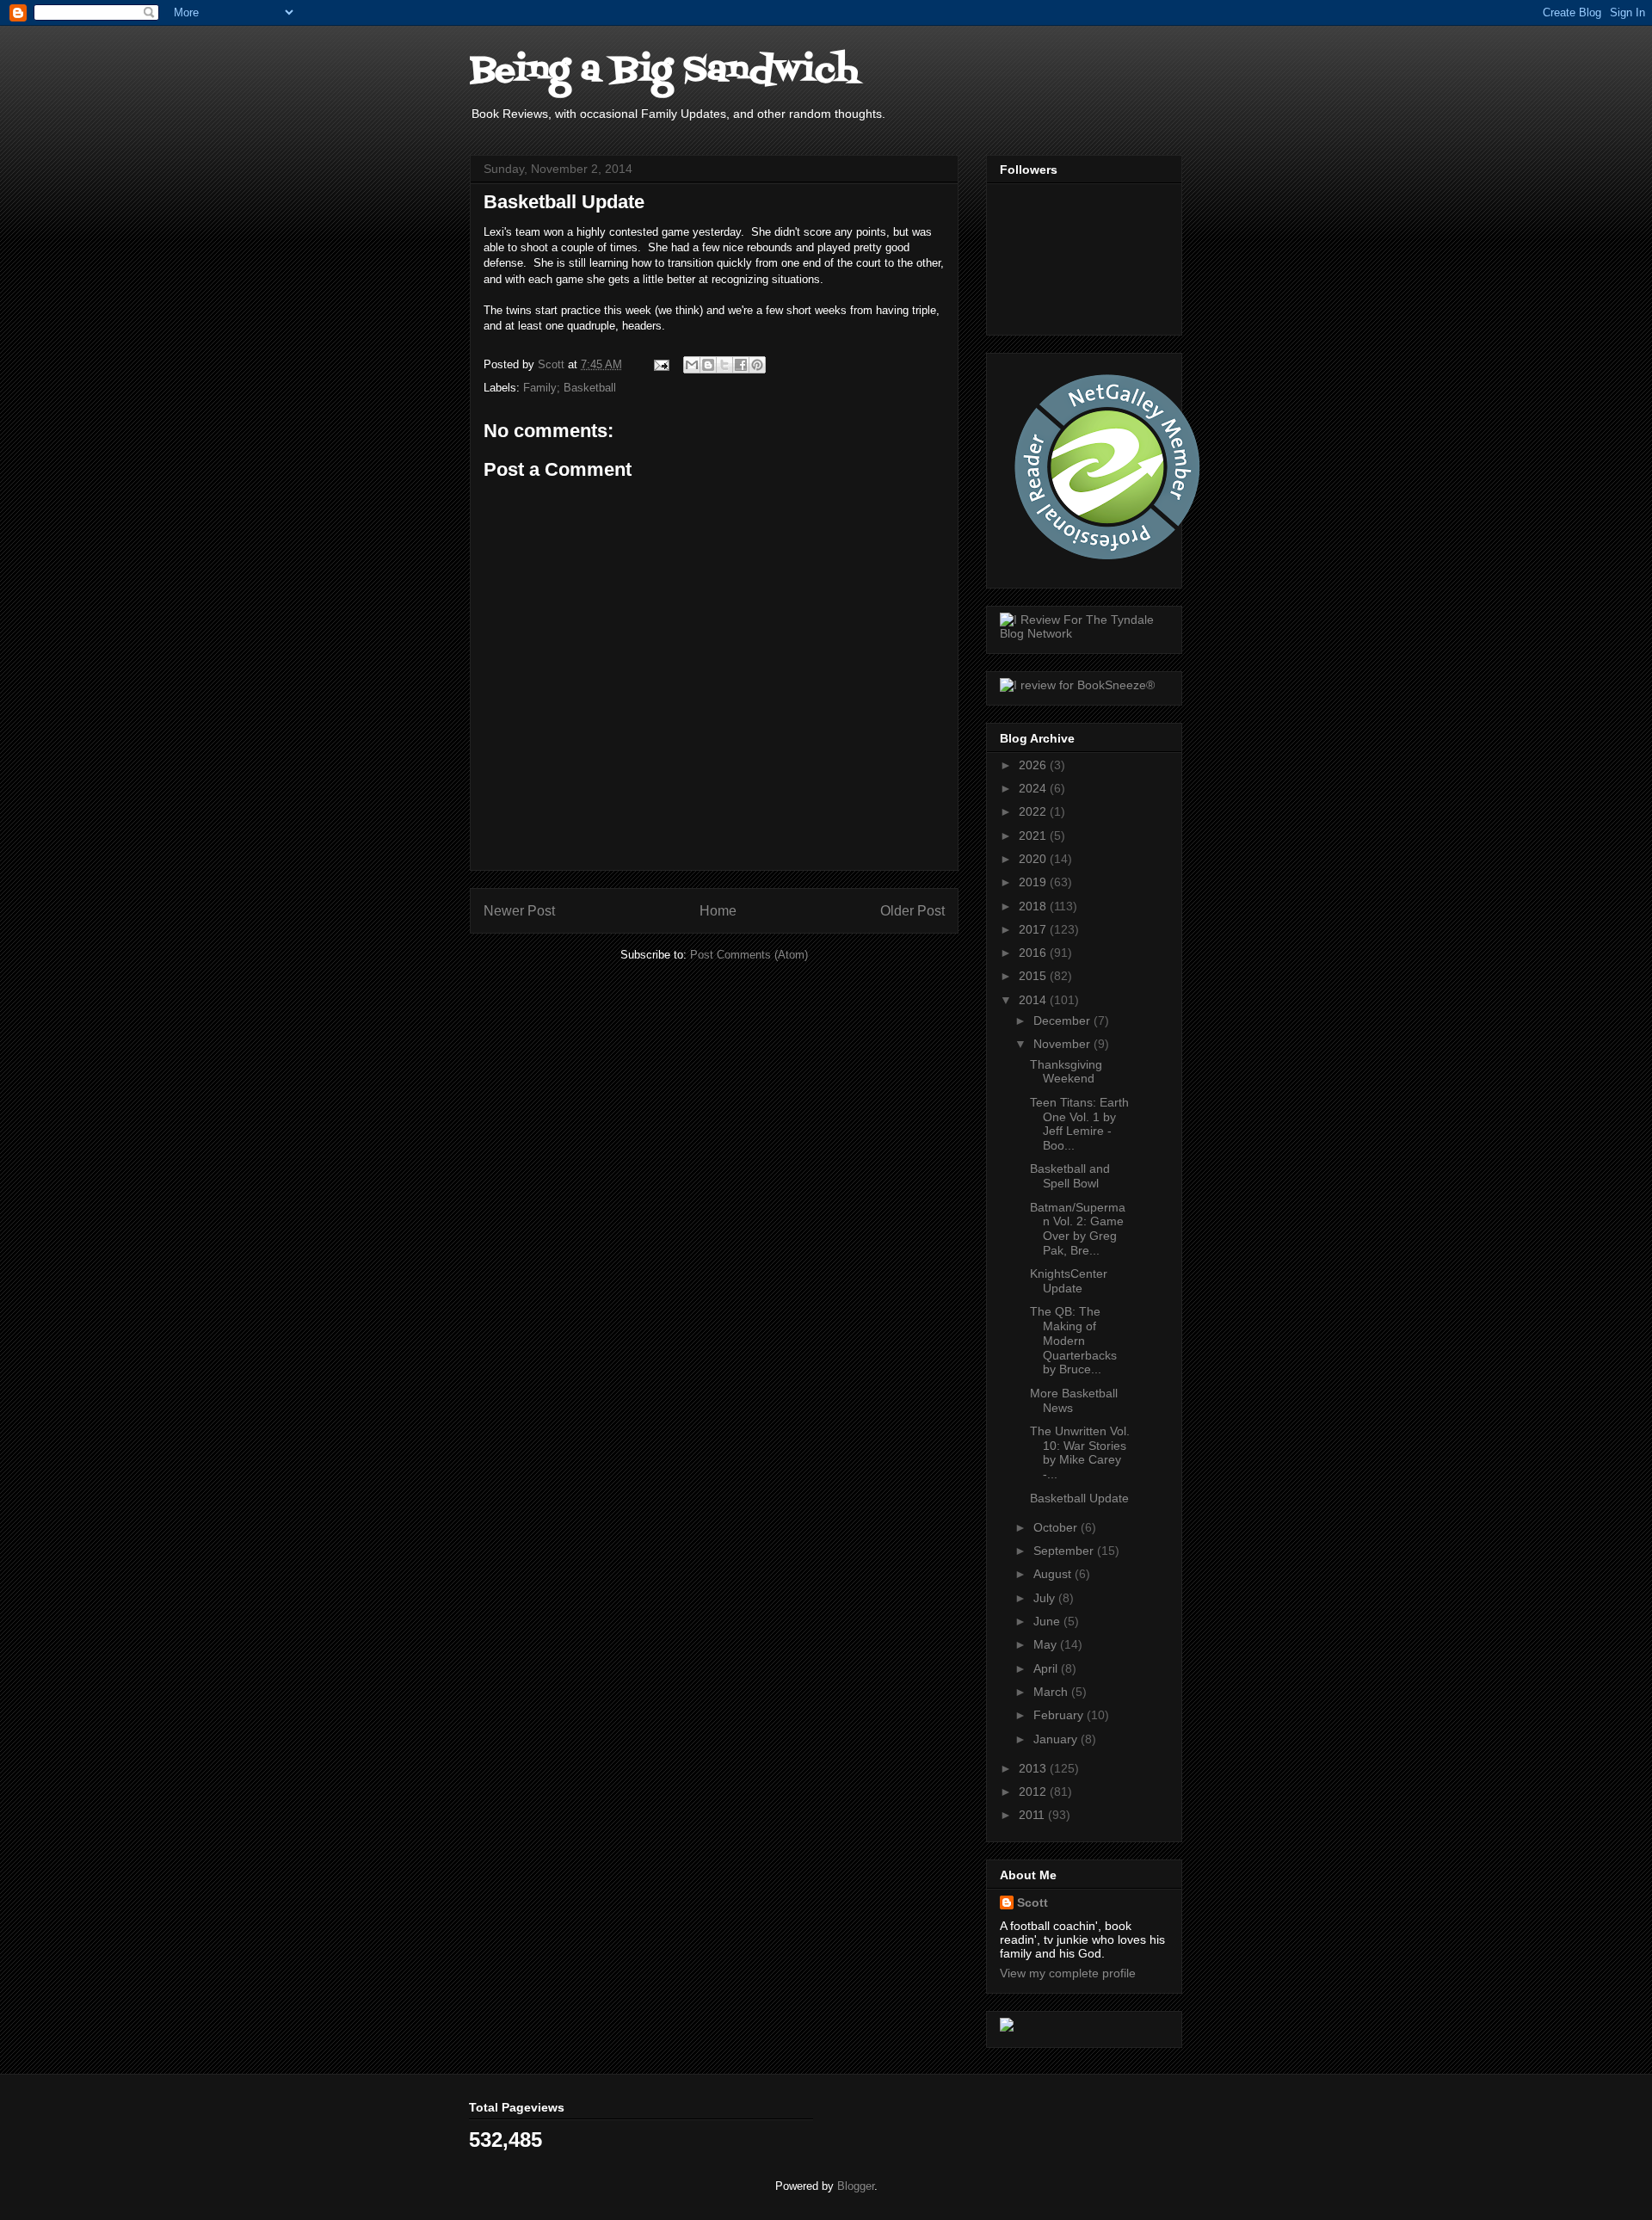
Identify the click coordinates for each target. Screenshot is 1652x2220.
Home (718, 911)
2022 (1034, 811)
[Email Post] (660, 364)
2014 (1034, 1000)
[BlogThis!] (708, 365)
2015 (1034, 976)
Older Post (912, 911)
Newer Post (519, 911)
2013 (1034, 1768)
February (1060, 1715)
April (1047, 1668)
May (1047, 1644)
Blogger (856, 2186)
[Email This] (692, 365)
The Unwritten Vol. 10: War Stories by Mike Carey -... (1080, 1452)
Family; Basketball (570, 388)
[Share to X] (724, 365)
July (1046, 1598)
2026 (1034, 765)
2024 (1034, 788)
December (1063, 1021)
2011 (1033, 1815)
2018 (1034, 906)
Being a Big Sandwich (664, 71)
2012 (1034, 1791)
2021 (1034, 836)
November (1063, 1044)
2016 (1034, 953)
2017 (1034, 929)
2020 (1034, 859)
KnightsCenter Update (1069, 1281)
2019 (1034, 882)
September (1065, 1551)
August (1054, 1574)
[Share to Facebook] (741, 365)
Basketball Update (1079, 1498)
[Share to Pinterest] (757, 365)
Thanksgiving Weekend (1066, 1072)
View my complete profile (1068, 1973)
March (1052, 1692)
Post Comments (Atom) (749, 955)
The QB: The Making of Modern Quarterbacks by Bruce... (1073, 1340)
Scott (1032, 1902)
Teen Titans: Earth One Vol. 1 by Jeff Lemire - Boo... (1079, 1124)
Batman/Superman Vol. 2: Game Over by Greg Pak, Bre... (1078, 1229)
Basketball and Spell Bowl (1070, 1176)
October (1057, 1527)
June (1048, 1621)
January (1057, 1739)
